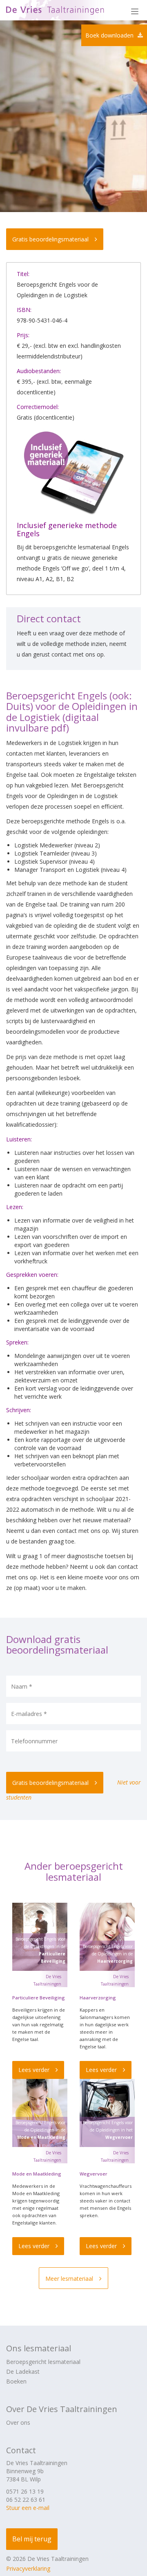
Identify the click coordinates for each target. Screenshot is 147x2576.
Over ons (18, 2422)
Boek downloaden (109, 35)
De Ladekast (23, 2371)
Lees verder (34, 2070)
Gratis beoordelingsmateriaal (50, 239)
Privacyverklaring (28, 2568)
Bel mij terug (32, 2539)
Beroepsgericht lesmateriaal (43, 2362)
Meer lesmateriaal (69, 2279)
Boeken (16, 2381)
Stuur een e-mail (28, 2508)
